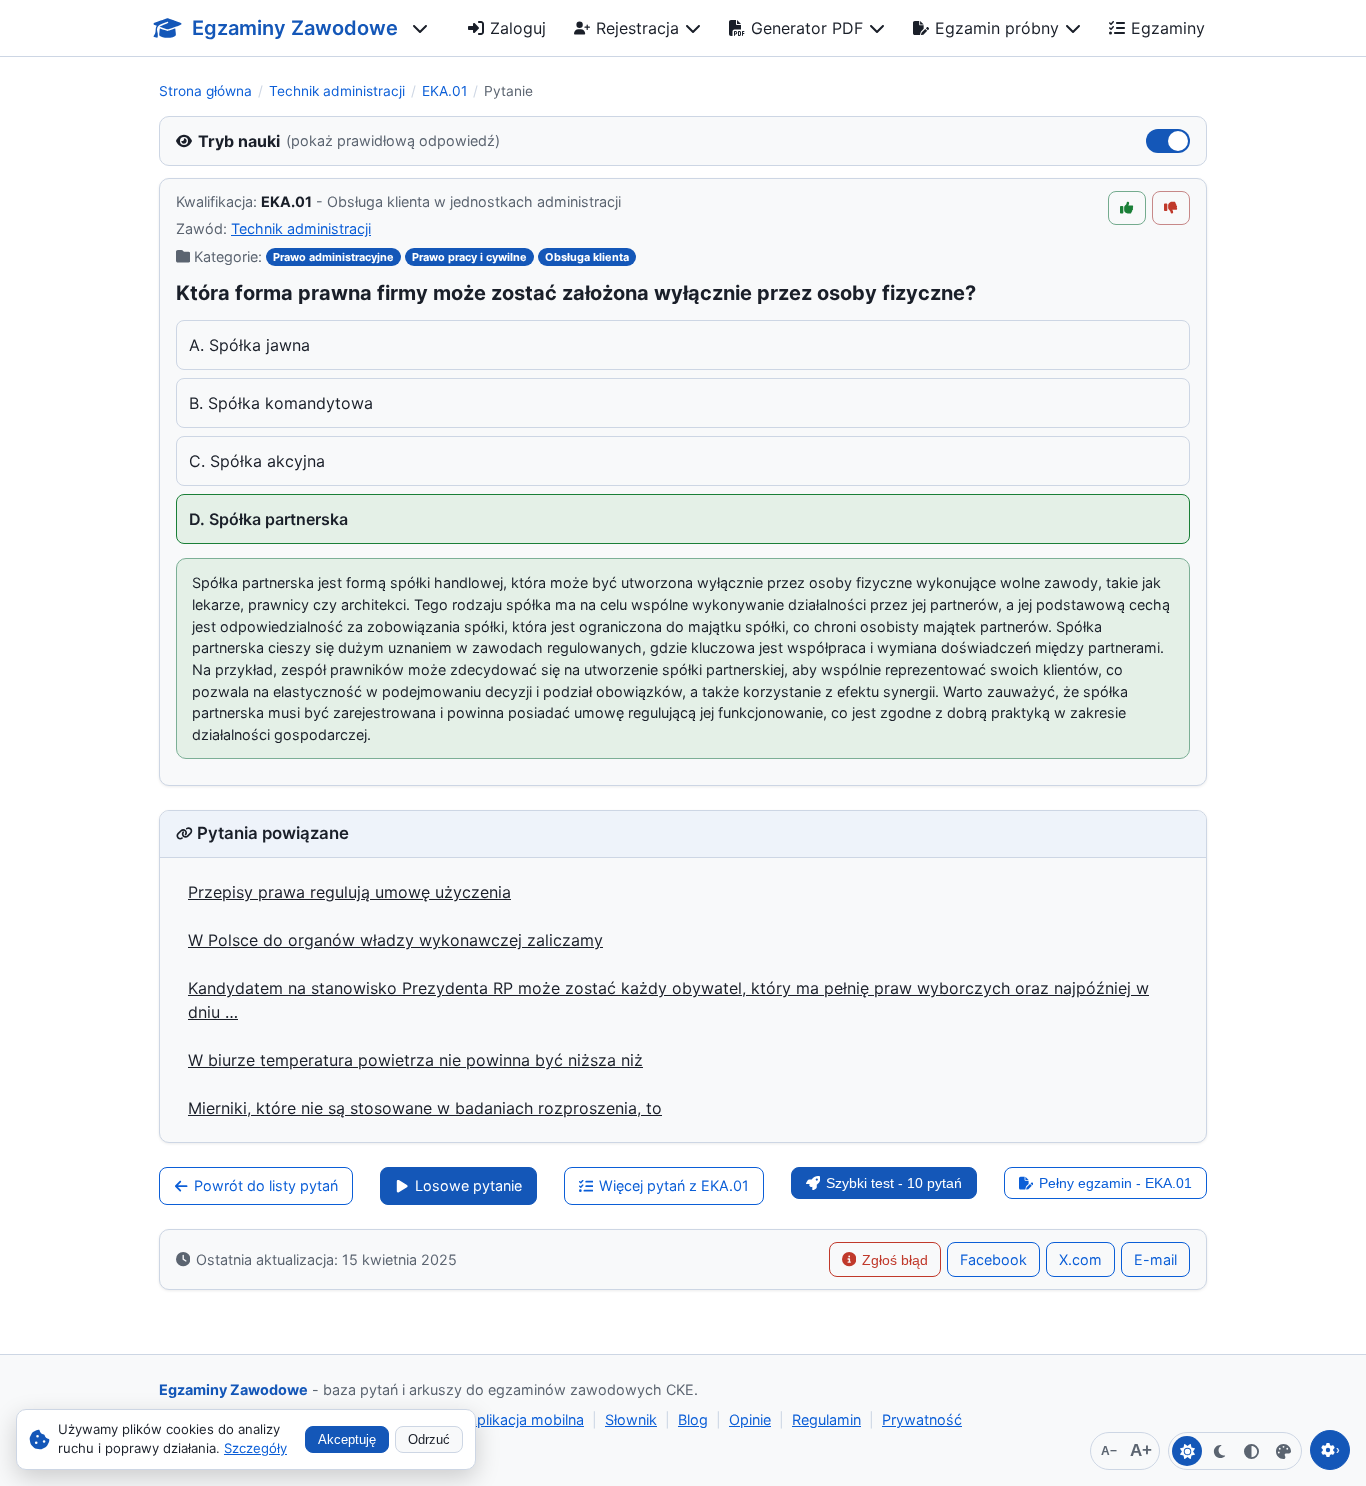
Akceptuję (347, 1439)
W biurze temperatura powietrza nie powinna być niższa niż (415, 1060)
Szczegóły (255, 1448)
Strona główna (205, 91)
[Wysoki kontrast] (1251, 1451)
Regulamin (826, 1419)
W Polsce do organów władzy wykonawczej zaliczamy (395, 940)
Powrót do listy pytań (266, 1185)
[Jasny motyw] (1187, 1451)
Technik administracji (337, 91)
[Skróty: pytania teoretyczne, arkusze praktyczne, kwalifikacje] (420, 28)
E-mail (1155, 1259)
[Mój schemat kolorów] (1283, 1451)
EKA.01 (444, 91)
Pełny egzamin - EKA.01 (1115, 1183)
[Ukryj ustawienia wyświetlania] (1330, 1450)
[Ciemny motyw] (1219, 1451)
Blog (693, 1419)
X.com (1080, 1259)
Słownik (631, 1419)
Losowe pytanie (468, 1185)
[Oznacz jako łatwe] (1127, 208)
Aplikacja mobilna (525, 1419)
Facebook (993, 1259)
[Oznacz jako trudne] (1171, 208)
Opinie (750, 1419)
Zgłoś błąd (895, 1260)
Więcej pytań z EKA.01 (674, 1185)
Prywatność (922, 1419)
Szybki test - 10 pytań (894, 1183)
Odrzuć (429, 1439)
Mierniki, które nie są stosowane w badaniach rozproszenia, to (425, 1108)
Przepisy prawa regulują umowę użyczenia (349, 892)
